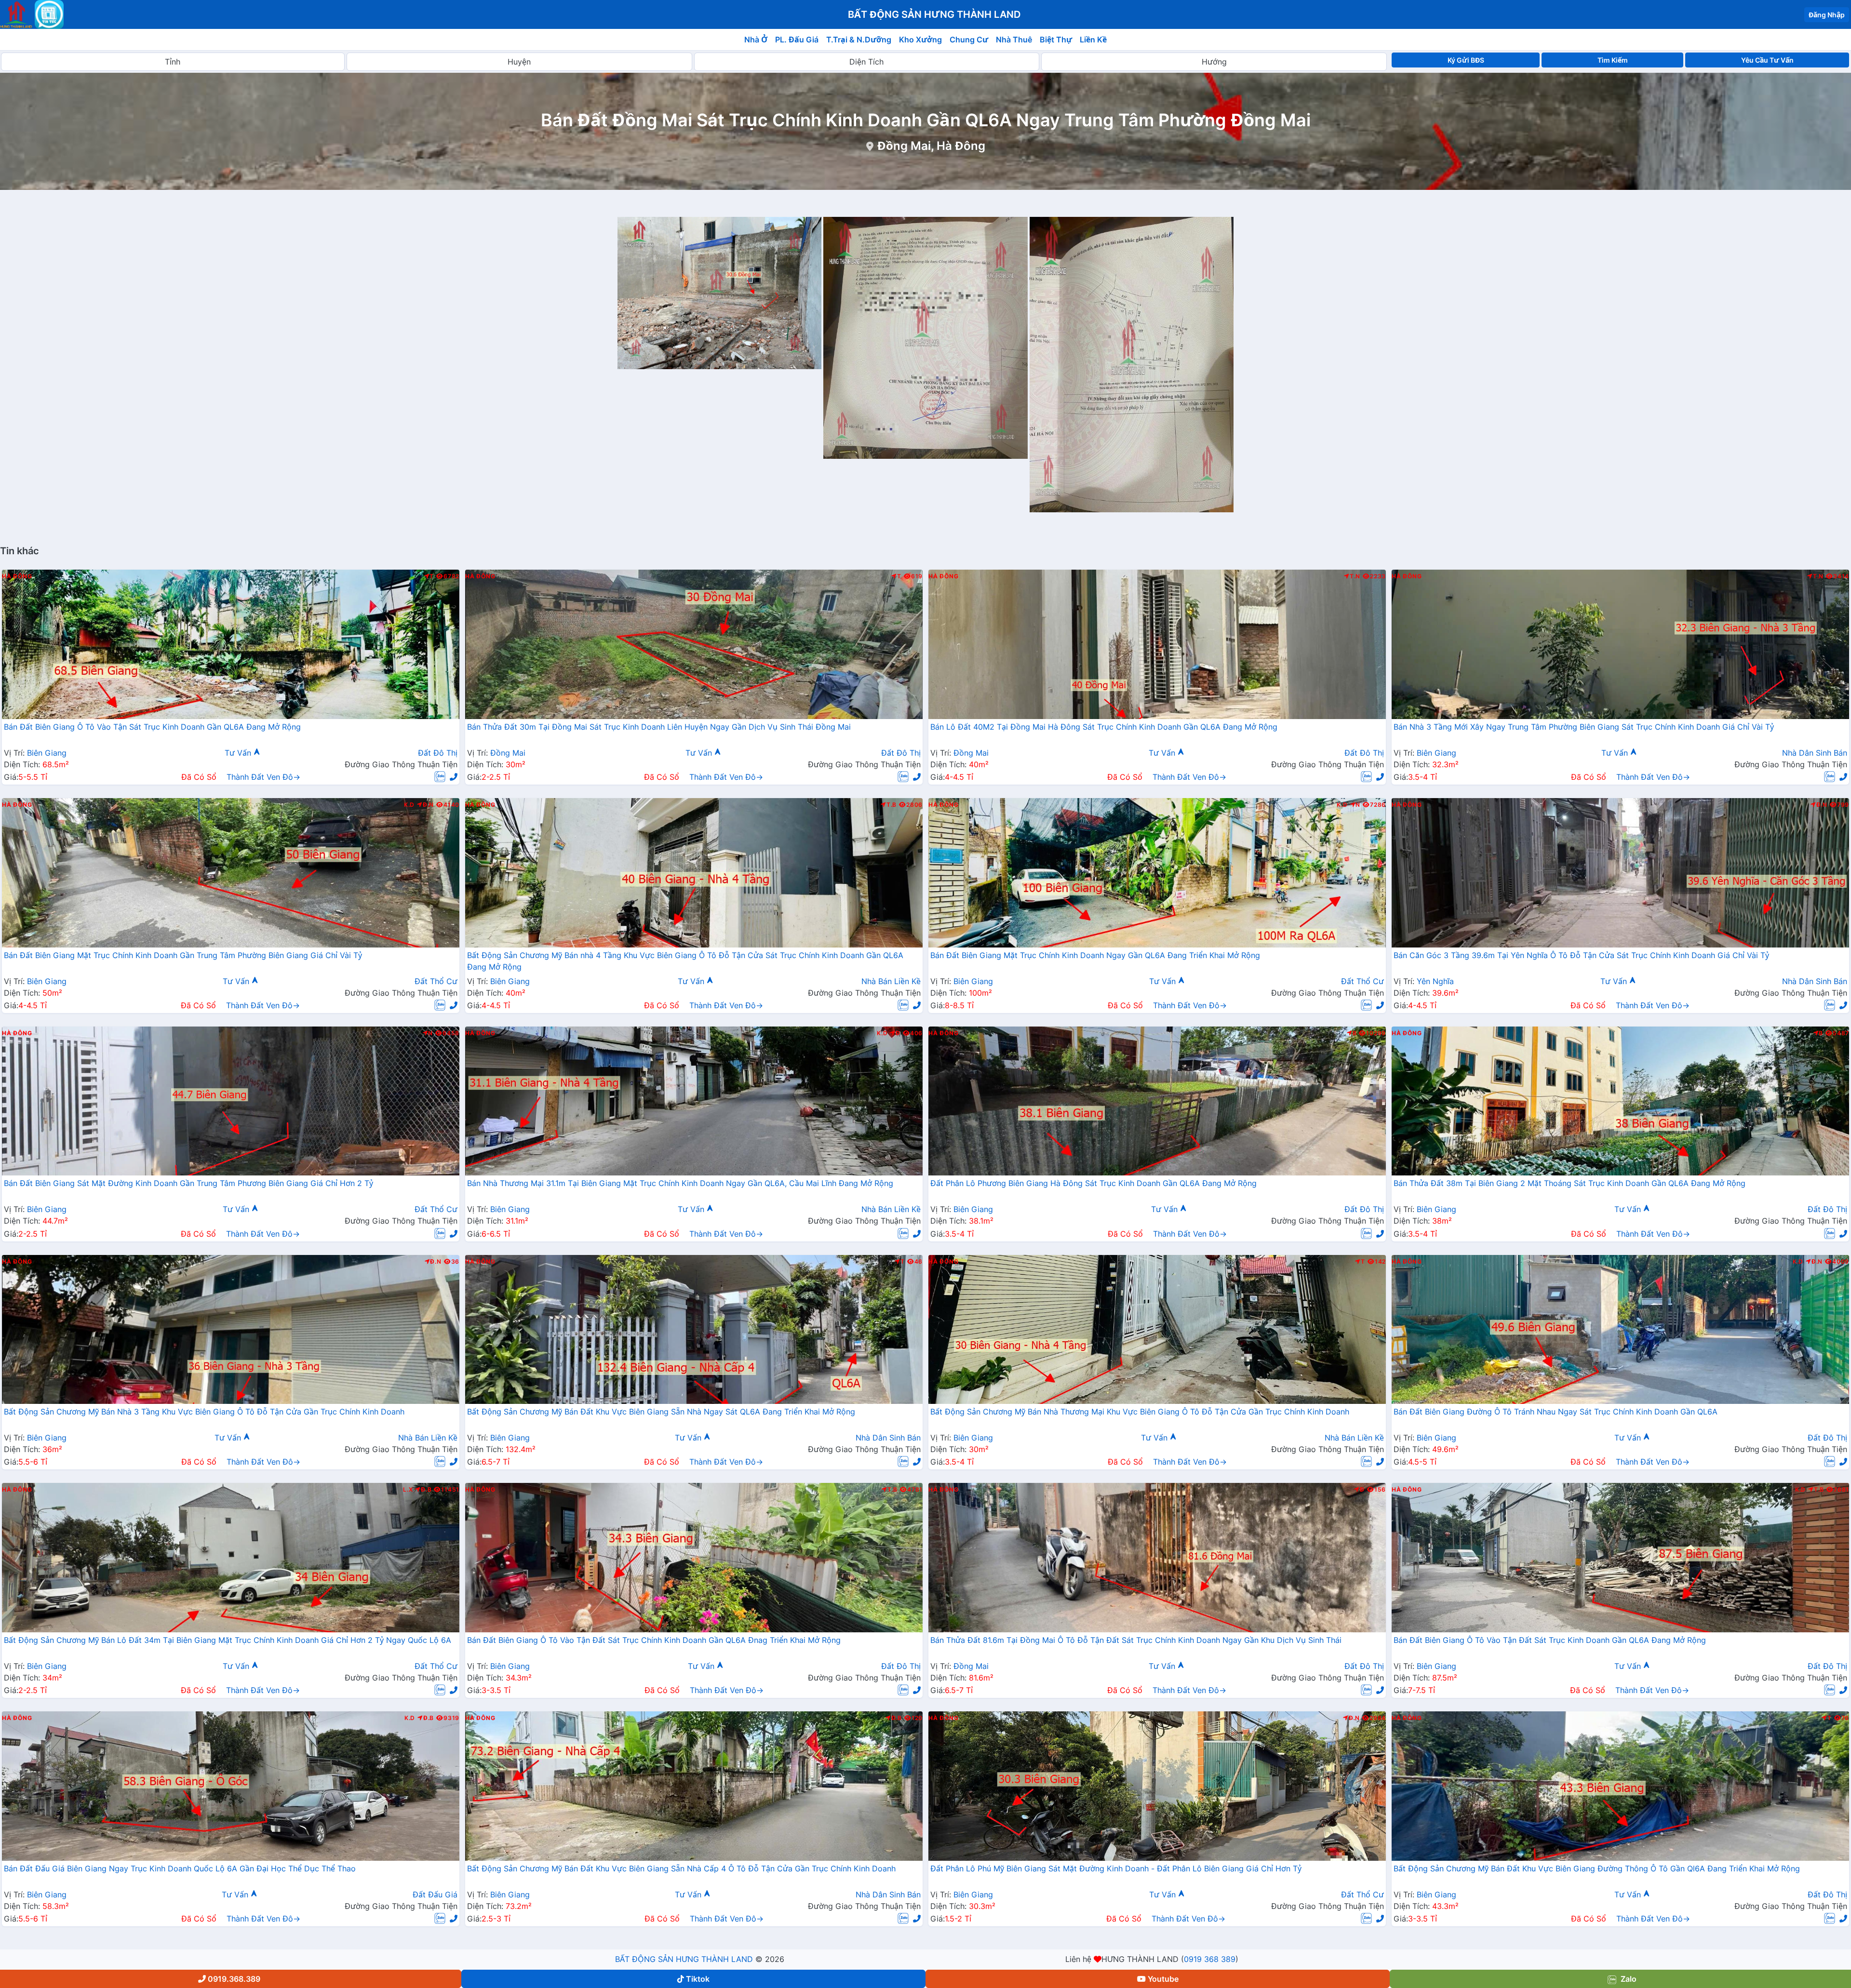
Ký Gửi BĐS (1466, 60)
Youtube (1163, 1979)
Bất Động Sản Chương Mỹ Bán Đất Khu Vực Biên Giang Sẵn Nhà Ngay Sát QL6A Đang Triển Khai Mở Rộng (661, 1412)
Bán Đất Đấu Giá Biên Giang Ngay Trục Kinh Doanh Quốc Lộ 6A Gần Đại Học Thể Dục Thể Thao (180, 1868)
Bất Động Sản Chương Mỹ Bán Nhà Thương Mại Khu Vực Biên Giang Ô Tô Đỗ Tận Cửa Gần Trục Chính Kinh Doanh (1140, 1412)
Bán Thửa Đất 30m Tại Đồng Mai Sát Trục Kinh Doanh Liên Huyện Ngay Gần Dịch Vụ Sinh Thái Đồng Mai (659, 727)
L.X (408, 1490)
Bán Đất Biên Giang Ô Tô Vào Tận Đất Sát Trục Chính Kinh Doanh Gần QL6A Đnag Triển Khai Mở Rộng (654, 1640)
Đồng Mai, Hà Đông (931, 146)
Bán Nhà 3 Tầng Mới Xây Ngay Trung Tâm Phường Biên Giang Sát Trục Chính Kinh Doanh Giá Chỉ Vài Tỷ (1584, 727)
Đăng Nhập (1827, 15)
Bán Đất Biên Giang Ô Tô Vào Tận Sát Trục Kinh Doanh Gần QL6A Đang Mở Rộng (152, 727)
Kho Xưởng (920, 40)
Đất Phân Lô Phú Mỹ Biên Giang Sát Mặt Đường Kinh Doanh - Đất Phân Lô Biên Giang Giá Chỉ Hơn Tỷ (1116, 1868)
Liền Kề (1093, 40)
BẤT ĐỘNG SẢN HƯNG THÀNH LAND (684, 1959)
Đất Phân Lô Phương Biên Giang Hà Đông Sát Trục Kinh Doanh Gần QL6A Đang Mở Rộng (1093, 1183)
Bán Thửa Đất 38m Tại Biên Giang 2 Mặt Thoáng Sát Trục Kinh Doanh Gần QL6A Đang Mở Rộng (1569, 1183)
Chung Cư (969, 40)
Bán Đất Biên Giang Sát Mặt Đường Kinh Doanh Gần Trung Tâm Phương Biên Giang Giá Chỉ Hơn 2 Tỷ (188, 1183)
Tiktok (698, 1979)
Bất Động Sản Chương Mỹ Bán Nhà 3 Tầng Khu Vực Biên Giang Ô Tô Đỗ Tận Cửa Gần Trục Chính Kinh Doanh (204, 1412)
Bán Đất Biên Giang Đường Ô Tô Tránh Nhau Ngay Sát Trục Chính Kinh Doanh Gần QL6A (1556, 1412)
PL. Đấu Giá (797, 40)
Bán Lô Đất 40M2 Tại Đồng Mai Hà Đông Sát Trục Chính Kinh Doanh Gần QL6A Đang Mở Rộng (1104, 727)
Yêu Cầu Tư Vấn (1767, 60)
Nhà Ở (756, 40)
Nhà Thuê (1014, 40)
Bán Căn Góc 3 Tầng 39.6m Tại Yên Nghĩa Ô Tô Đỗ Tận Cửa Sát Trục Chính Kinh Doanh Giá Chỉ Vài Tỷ (1581, 955)
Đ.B (426, 1490)
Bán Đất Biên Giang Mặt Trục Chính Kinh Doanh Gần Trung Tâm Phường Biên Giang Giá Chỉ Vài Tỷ (183, 955)
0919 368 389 (1210, 1959)
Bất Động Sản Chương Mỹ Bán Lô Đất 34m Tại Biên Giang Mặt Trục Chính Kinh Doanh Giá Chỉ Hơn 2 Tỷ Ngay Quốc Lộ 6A (228, 1640)
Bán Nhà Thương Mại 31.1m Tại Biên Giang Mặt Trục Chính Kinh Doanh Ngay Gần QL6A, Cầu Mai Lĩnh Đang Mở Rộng (680, 1183)
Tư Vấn (239, 753)
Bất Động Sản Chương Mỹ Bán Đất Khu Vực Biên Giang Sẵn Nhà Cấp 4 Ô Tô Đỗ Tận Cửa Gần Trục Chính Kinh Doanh (681, 1868)
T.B (892, 805)
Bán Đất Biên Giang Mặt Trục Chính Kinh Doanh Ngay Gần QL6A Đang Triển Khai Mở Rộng (1095, 955)
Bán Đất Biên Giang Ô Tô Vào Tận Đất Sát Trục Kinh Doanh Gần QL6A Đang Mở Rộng (1550, 1640)
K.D (409, 805)
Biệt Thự (1056, 40)
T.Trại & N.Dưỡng (859, 40)
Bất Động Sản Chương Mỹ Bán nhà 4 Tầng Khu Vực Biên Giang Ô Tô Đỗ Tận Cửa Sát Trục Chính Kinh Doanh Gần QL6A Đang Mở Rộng (685, 961)
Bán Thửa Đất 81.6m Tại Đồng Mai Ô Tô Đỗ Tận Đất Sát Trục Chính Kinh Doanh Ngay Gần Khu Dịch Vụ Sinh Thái (1136, 1640)
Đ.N (428, 805)
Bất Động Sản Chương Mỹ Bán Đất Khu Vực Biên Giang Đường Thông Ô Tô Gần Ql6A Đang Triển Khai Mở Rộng (1597, 1868)
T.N (1355, 576)
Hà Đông (17, 576)
